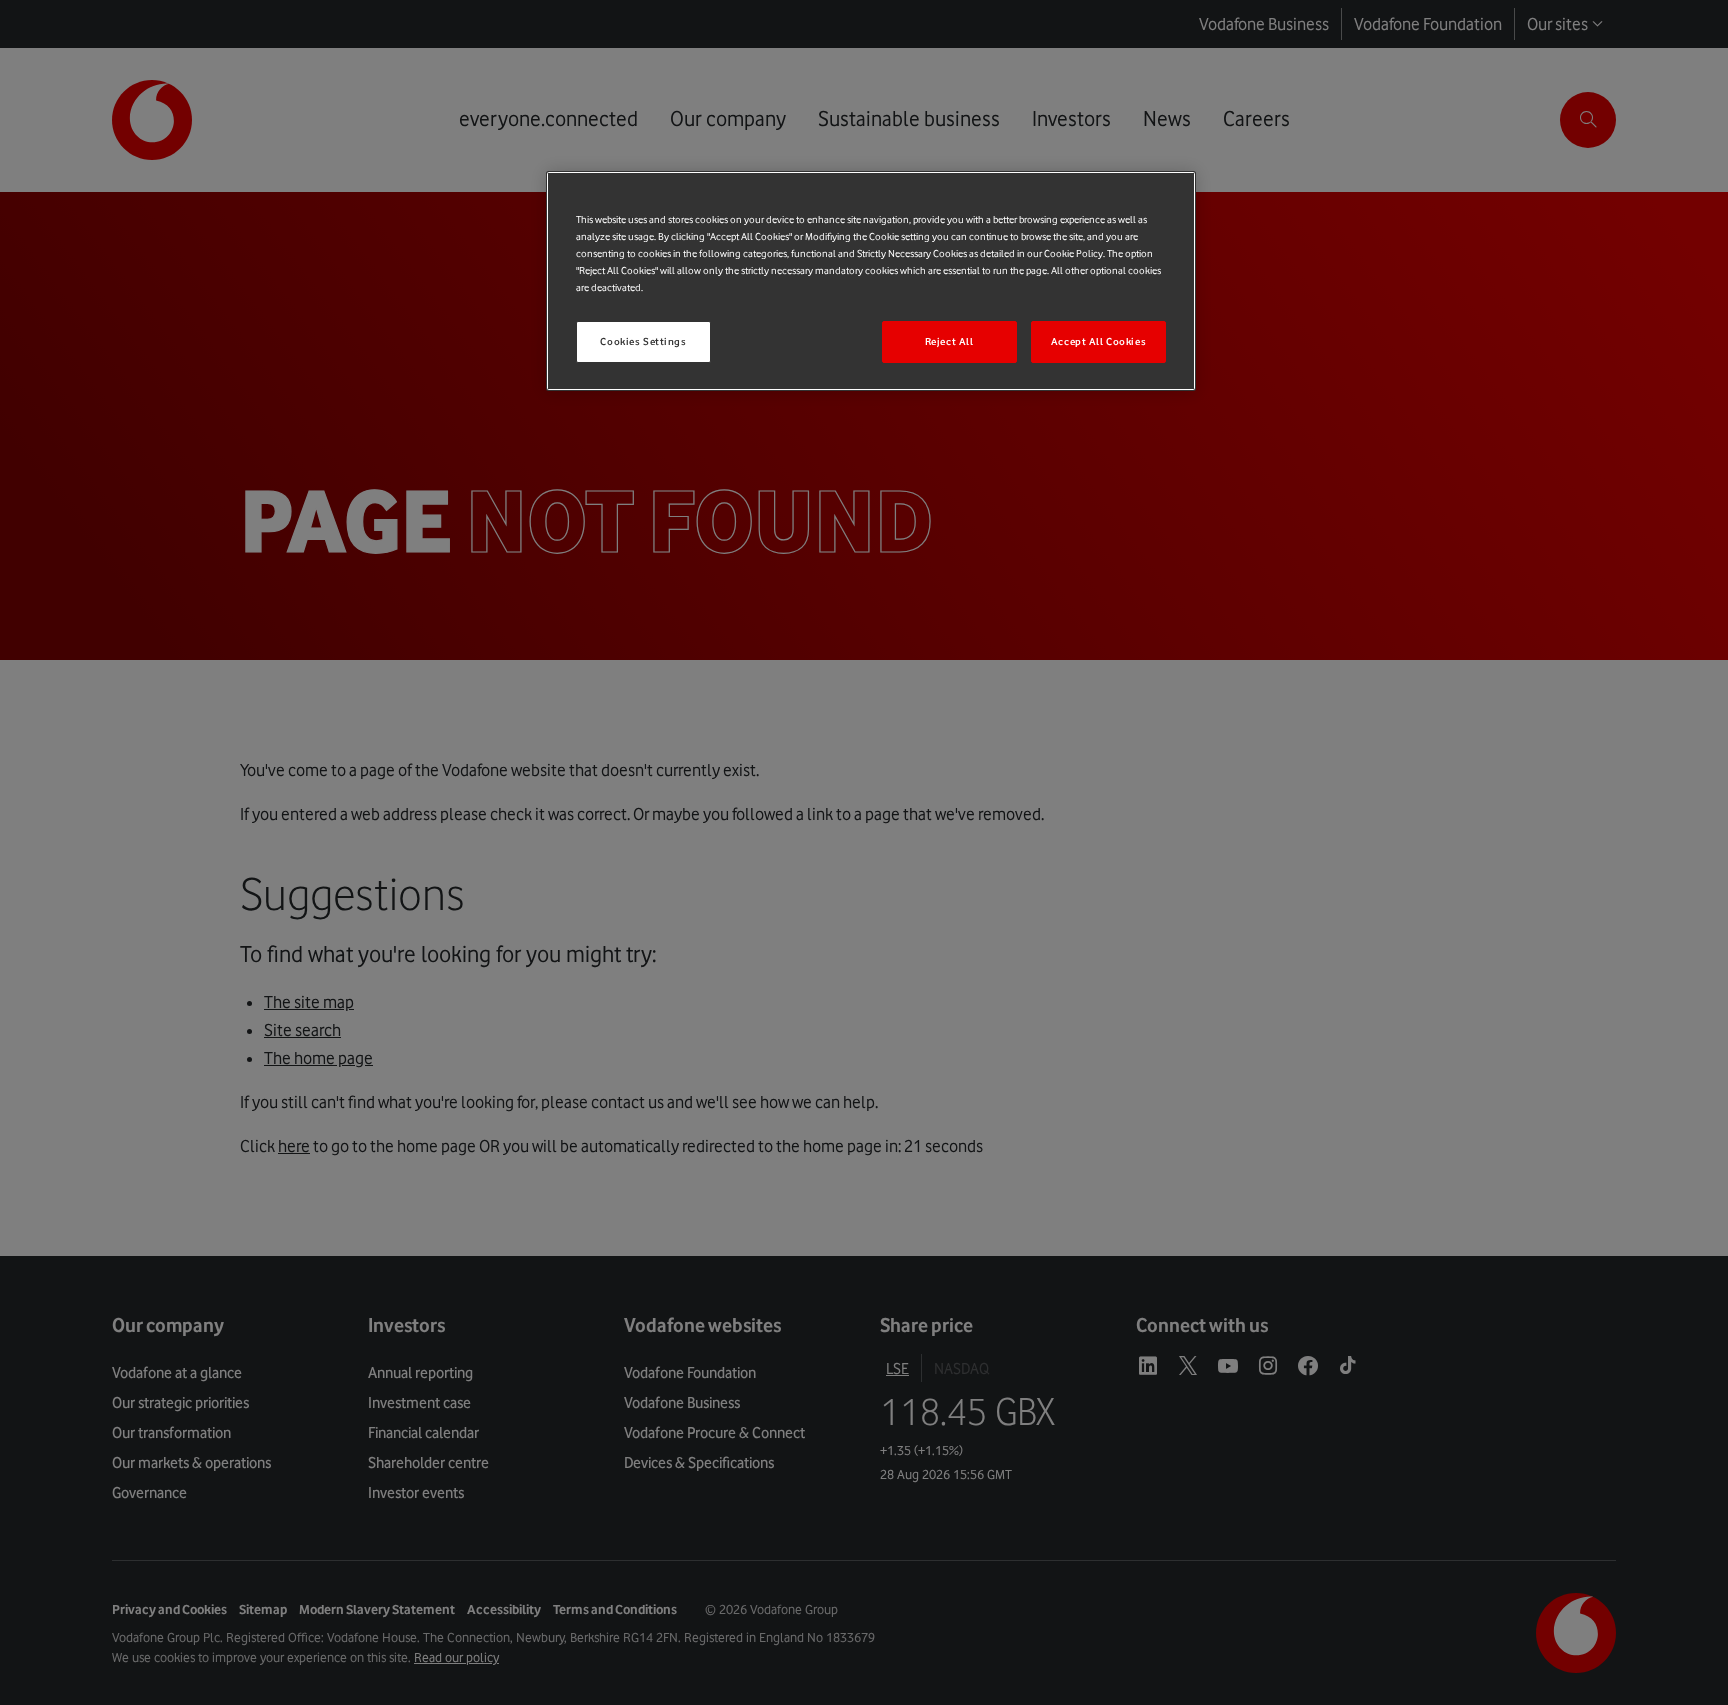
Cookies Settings (643, 341)
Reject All (949, 341)
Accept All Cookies (1098, 341)
